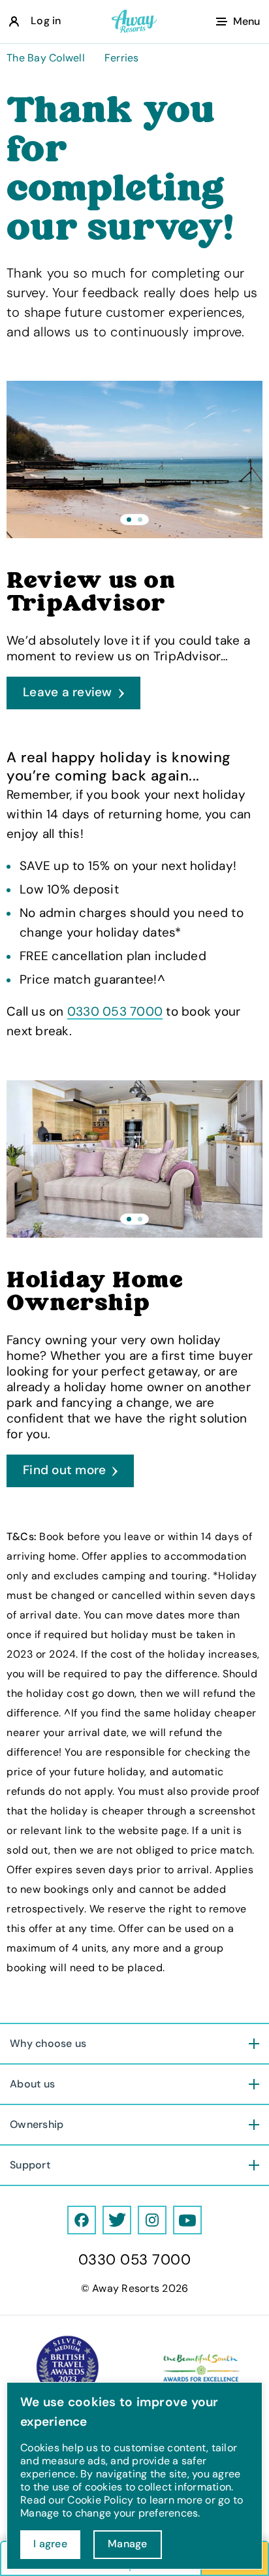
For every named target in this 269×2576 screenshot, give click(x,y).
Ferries (122, 58)
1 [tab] (129, 520)
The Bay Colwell (46, 58)
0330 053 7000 (115, 1011)
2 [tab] (140, 520)
